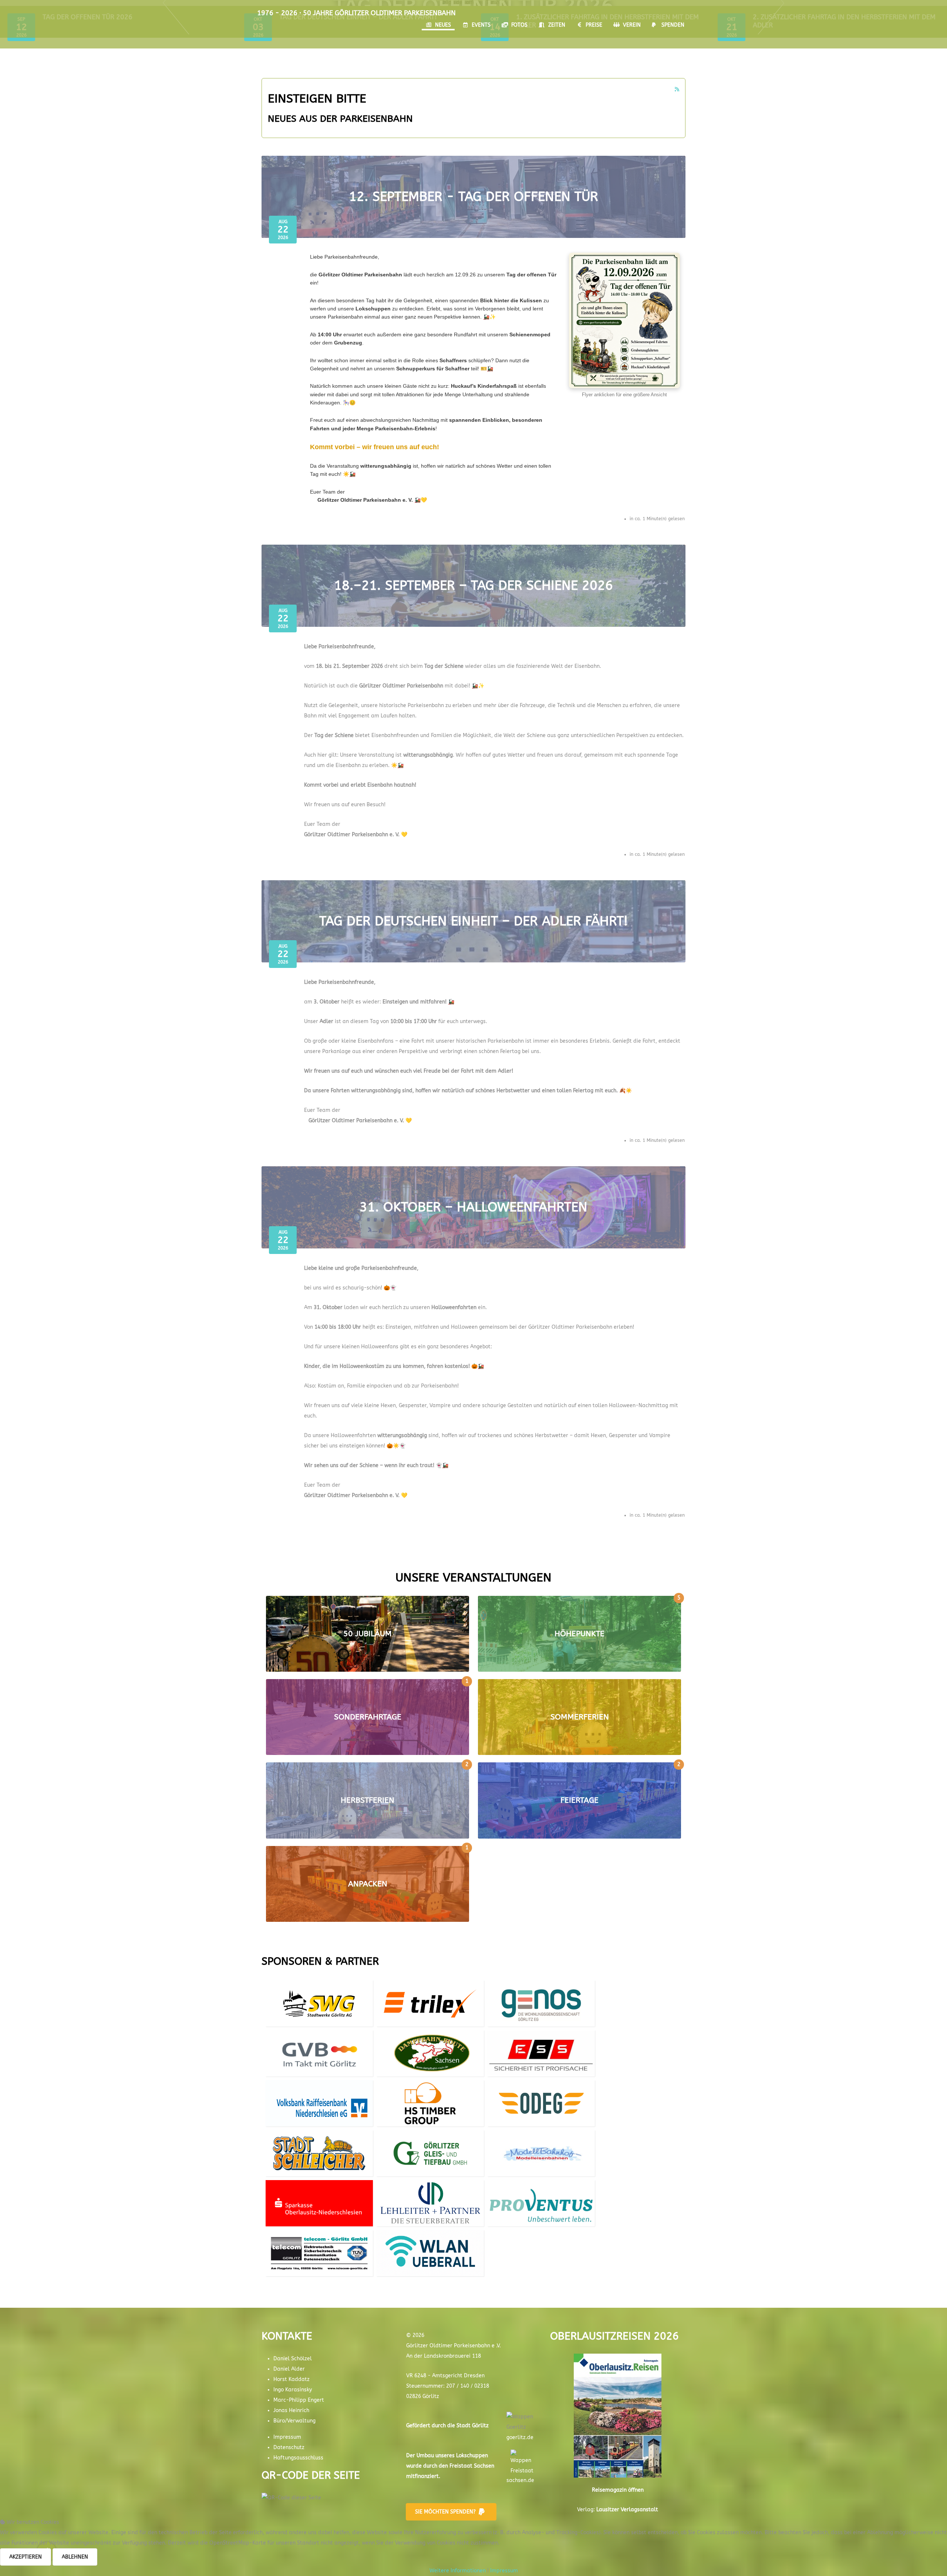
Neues (443, 25)
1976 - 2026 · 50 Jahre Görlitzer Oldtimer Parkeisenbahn (356, 13)
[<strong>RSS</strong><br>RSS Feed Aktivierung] (677, 89)
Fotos (519, 25)
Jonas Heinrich (291, 2410)
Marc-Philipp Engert (299, 2400)
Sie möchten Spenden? (445, 2512)
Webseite (319, 2021)
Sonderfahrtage (368, 1717)
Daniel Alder (289, 2369)
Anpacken (368, 1884)
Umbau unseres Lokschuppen (452, 2456)
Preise (594, 25)
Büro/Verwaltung (294, 2421)
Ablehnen (75, 2557)
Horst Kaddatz (291, 2379)
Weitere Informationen (458, 2571)
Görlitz (480, 2426)
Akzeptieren (26, 2557)
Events (481, 25)
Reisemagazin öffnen (618, 2490)
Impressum (287, 2437)
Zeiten (557, 25)
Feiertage (579, 1800)
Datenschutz (289, 2447)
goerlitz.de (520, 2437)
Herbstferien (368, 1800)
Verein (632, 25)
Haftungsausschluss (298, 2458)
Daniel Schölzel (293, 2359)
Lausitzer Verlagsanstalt (627, 2510)
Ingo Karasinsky (293, 2390)
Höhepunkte (579, 1634)
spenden (673, 25)
